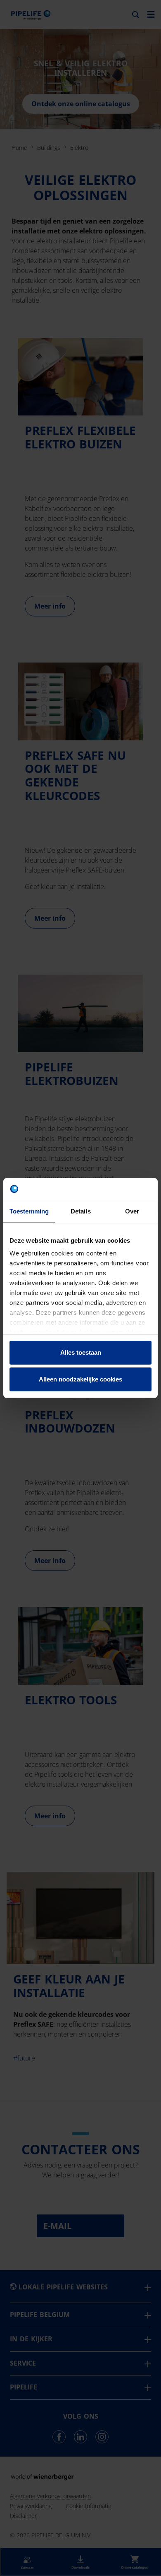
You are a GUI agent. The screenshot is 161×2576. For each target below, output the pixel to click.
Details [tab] (81, 1211)
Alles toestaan (81, 1352)
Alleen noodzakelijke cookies (80, 1379)
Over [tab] (132, 1211)
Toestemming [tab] (29, 1211)
